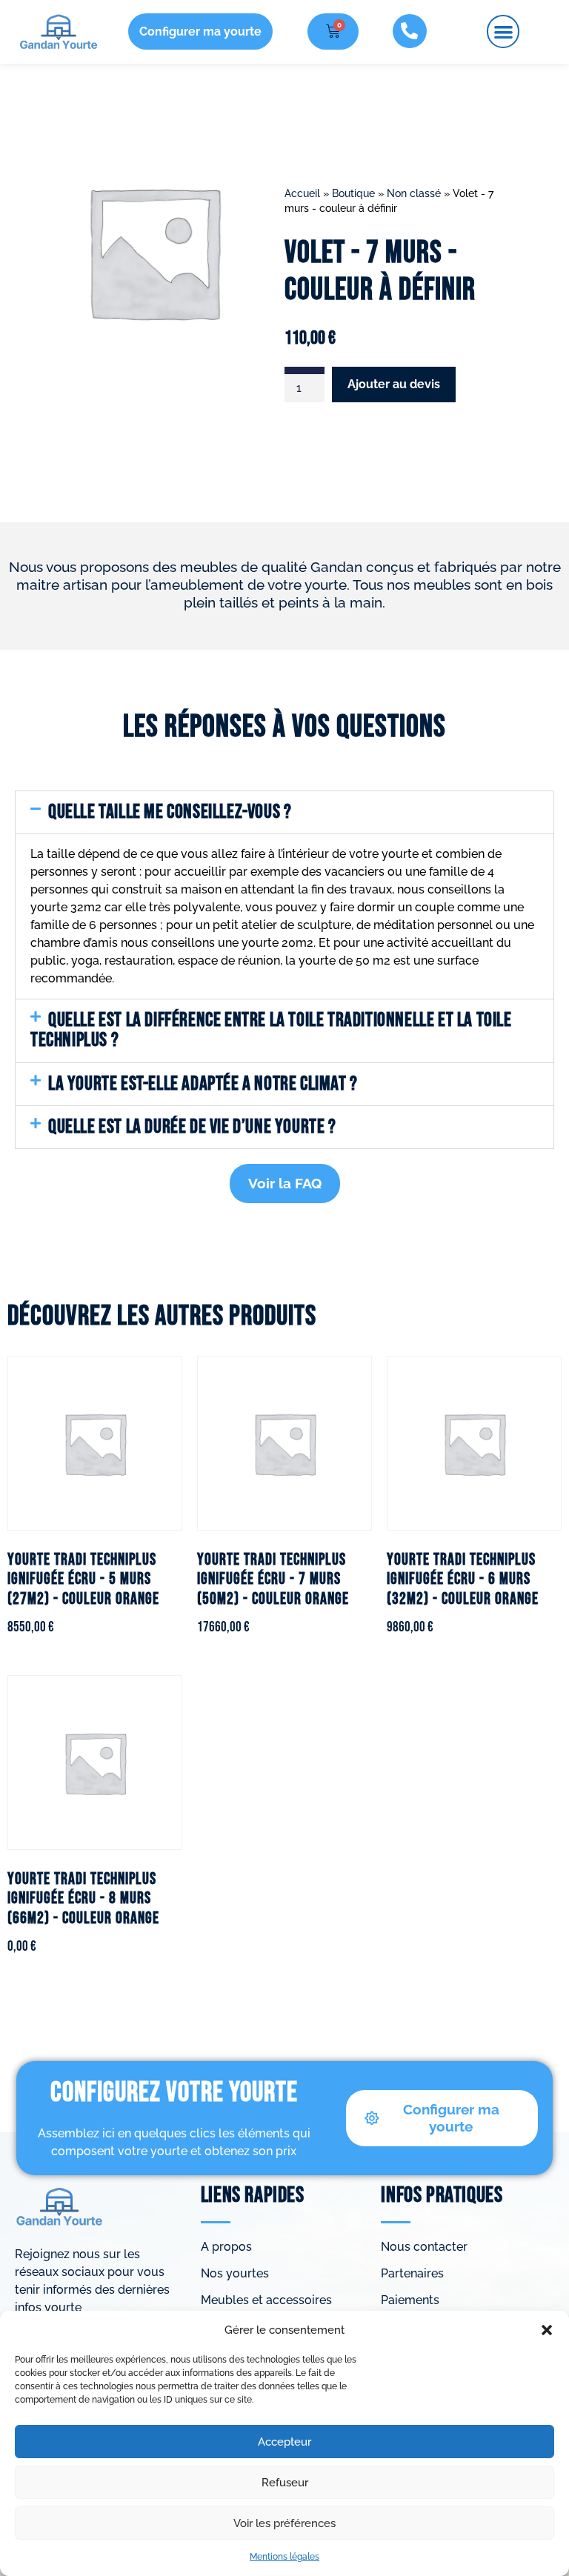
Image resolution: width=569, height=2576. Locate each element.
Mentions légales (284, 2557)
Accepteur (284, 2442)
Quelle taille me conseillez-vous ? (170, 812)
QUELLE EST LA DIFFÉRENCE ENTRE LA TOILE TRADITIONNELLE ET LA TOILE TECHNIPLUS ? (271, 1030)
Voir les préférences (284, 2523)
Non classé (414, 193)
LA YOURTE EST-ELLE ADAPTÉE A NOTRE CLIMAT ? (203, 1084)
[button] (547, 2330)
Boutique (353, 193)
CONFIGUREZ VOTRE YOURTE (174, 2093)
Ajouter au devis (394, 384)
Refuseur (285, 2483)
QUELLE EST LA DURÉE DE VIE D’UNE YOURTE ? (192, 1127)
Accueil (302, 193)
